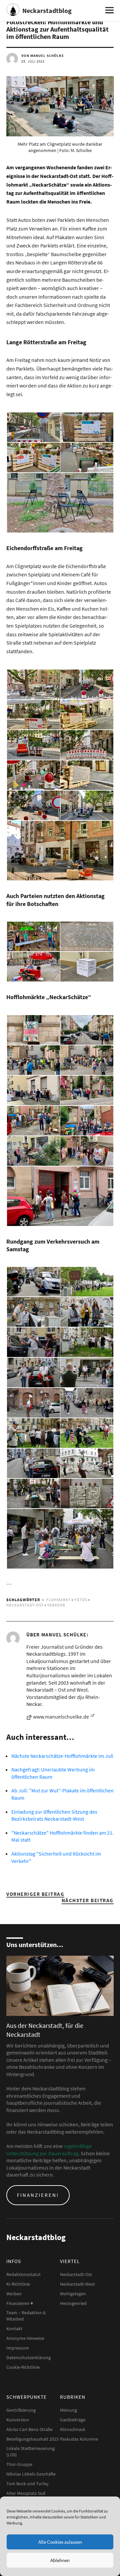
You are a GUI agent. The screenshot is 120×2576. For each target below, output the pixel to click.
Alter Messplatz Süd (26, 2493)
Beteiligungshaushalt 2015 (32, 2439)
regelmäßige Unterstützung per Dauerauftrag (49, 2150)
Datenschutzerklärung (28, 2357)
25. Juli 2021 (33, 61)
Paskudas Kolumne (79, 2439)
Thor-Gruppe (19, 2464)
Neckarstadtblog (47, 10)
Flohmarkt (58, 1600)
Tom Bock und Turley (27, 2484)
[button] (33, 427)
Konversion (18, 2420)
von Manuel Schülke (43, 56)
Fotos (81, 1600)
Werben (14, 2294)
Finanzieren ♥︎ (20, 2303)
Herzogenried (73, 2303)
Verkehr (56, 1605)
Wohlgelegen (73, 2294)
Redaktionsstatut (23, 2274)
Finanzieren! (38, 2195)
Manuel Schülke (64, 1635)
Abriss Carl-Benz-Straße (29, 2429)
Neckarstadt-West (77, 2284)
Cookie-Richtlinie (23, 2367)
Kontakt (14, 2329)
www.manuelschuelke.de (61, 1717)
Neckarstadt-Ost (25, 1605)
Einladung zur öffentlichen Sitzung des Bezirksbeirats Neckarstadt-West (54, 1815)
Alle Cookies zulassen (60, 2542)
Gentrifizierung (21, 2410)
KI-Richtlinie (18, 2284)
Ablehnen (60, 2560)
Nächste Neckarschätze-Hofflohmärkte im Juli (62, 1756)
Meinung (68, 2410)
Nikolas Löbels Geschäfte (31, 2474)
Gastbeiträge (73, 2420)
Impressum (18, 2348)
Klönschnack (73, 2429)
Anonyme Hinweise (25, 2338)
